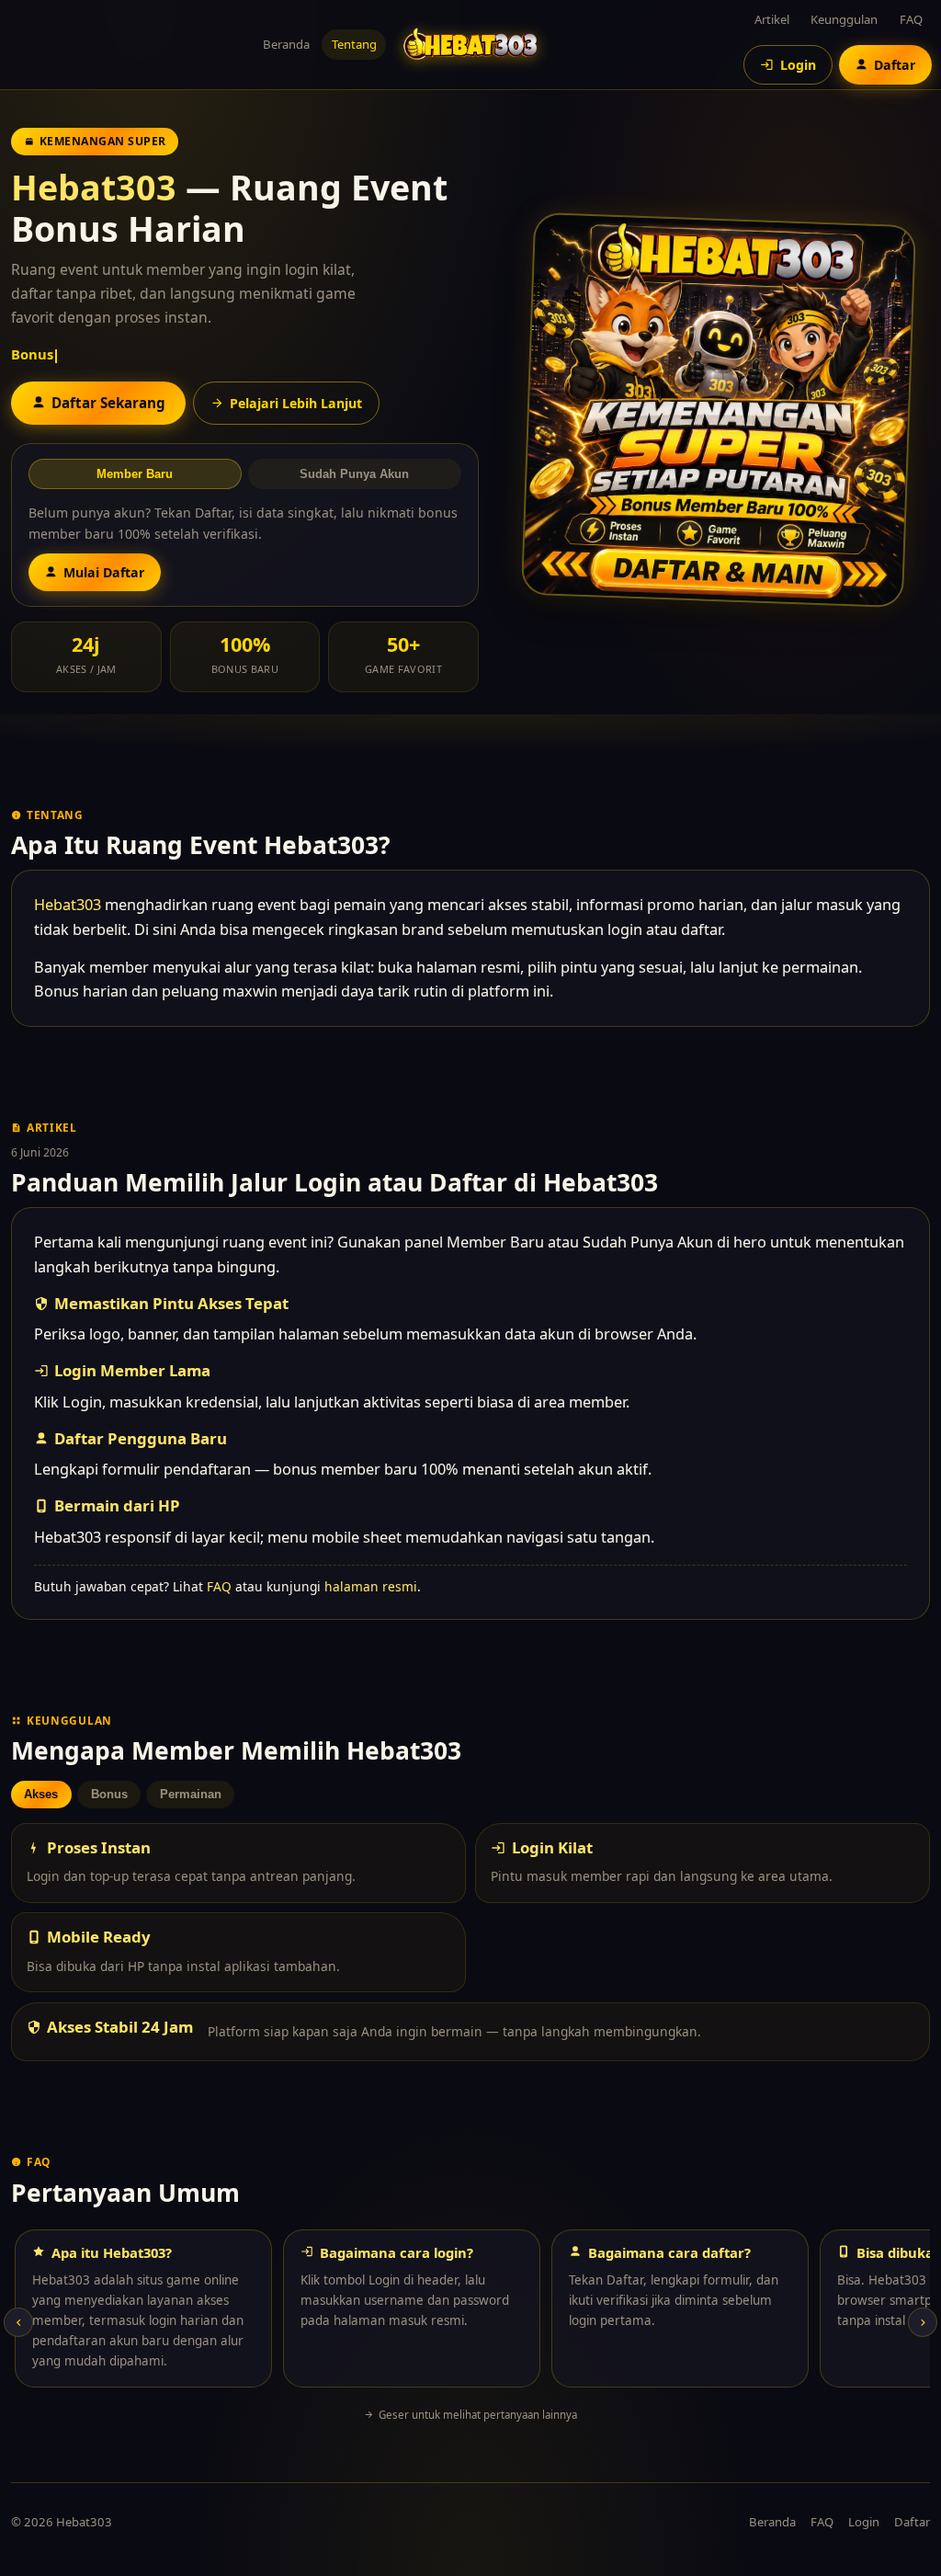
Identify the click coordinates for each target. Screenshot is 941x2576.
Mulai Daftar (104, 572)
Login (864, 2522)
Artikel (772, 19)
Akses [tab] (41, 1794)
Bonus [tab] (109, 1794)
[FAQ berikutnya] (923, 2322)
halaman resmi (371, 1586)
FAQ (911, 19)
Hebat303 (94, 187)
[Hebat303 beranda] (470, 45)
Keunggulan (844, 19)
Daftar (912, 2522)
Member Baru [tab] (135, 474)
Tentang (354, 44)
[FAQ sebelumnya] (18, 2322)
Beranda (286, 44)
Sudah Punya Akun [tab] (354, 474)
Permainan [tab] (191, 1794)
